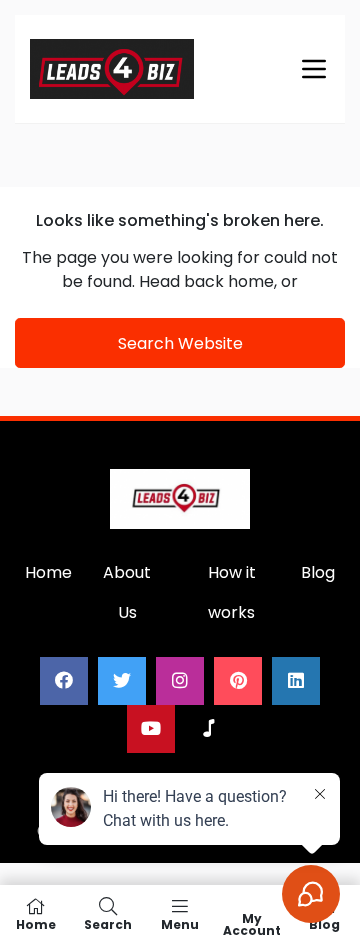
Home (48, 572)
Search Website (180, 343)
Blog (318, 572)
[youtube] (151, 729)
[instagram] (180, 681)
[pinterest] (238, 681)
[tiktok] (209, 729)
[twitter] (122, 681)
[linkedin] (296, 681)
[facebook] (64, 681)
